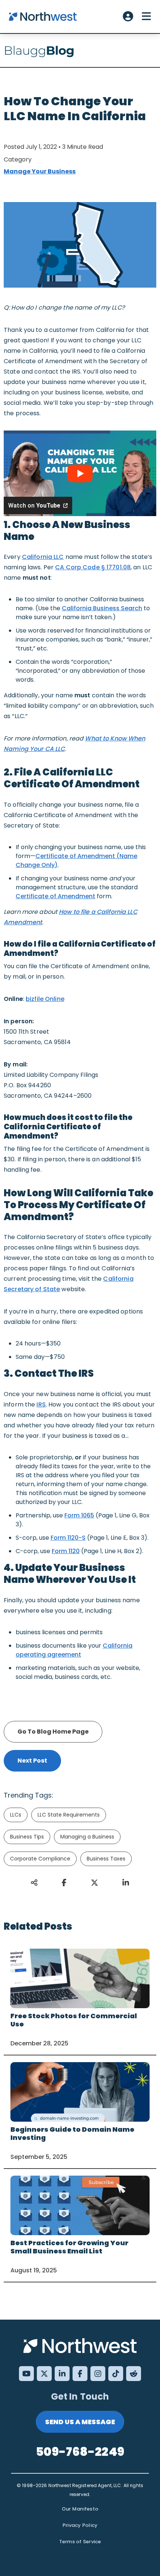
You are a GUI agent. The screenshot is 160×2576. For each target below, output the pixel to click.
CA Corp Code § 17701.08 (93, 567)
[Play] (80, 473)
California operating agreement (74, 1650)
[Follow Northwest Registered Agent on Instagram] (98, 2374)
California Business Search (102, 608)
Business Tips (27, 1837)
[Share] (65, 1883)
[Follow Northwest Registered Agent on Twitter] (44, 2374)
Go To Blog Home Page (53, 1732)
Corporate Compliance (40, 1859)
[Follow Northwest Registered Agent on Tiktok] (116, 2374)
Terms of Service (80, 2542)
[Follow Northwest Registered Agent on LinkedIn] (62, 2374)
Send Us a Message (80, 2422)
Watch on (34, 505)
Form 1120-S (68, 1538)
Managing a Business (87, 1837)
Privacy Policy (80, 2525)
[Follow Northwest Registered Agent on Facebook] (80, 2374)
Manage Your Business (40, 171)
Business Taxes (106, 1859)
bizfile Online (45, 999)
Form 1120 (66, 1551)
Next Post (32, 1761)
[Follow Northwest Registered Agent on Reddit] (134, 2374)
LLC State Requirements (69, 1815)
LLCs (16, 1815)
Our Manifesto (80, 2509)
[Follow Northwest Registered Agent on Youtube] (26, 2374)
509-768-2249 (80, 2452)
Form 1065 (79, 1515)
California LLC (43, 557)
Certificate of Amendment (55, 896)
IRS (41, 1404)
